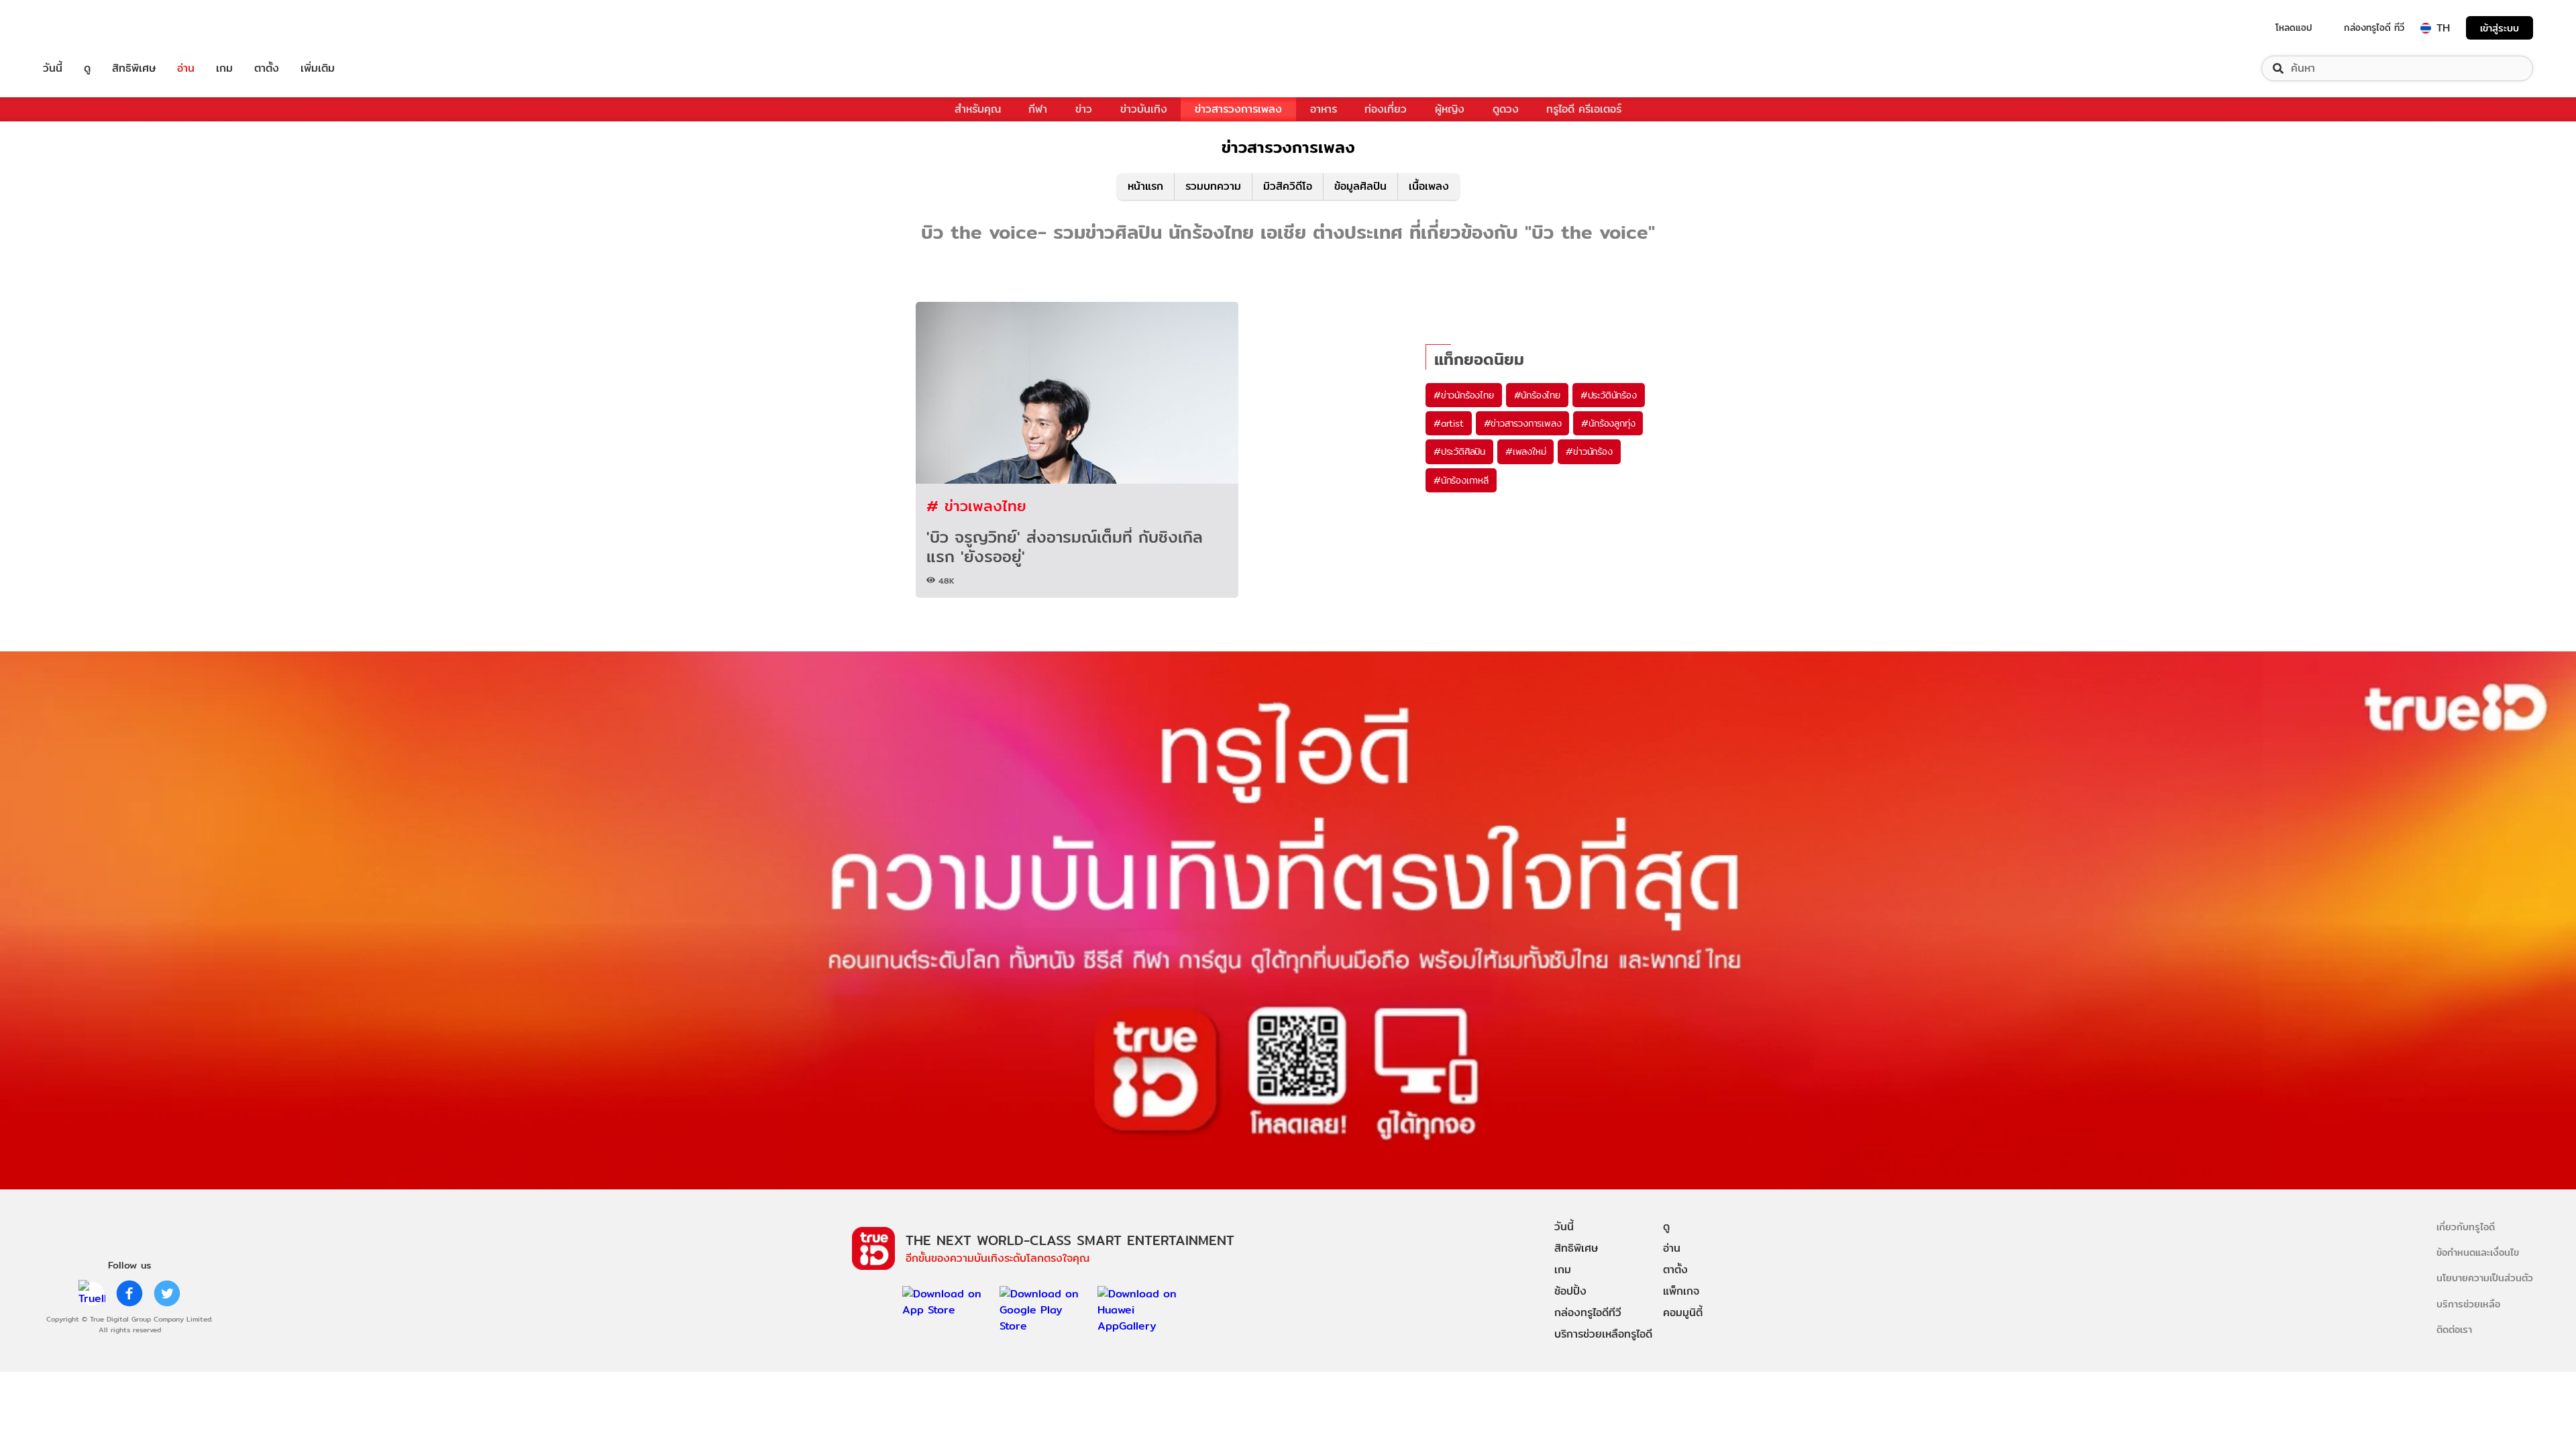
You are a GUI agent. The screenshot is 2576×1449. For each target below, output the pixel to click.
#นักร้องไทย (1537, 395)
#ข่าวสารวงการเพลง (1523, 423)
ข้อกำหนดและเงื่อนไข (2478, 1252)
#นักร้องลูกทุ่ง (1608, 423)
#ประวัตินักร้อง (1609, 395)
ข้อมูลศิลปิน (1360, 186)
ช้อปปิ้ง (1570, 1291)
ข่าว (1084, 109)
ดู (87, 68)
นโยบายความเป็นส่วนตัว (2485, 1278)
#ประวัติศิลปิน (1459, 451)
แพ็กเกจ (1681, 1291)
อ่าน (186, 68)
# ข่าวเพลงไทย (976, 505)
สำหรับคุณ (978, 109)
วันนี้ (53, 68)
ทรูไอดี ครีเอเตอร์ (1584, 109)
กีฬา (1038, 109)
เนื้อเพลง (1429, 186)
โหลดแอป (2294, 28)
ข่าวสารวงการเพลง (1238, 109)
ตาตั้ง (267, 68)
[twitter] (167, 1293)
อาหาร (1324, 109)
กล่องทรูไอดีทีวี (1588, 1312)
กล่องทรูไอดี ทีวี (2374, 28)
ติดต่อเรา (2454, 1329)
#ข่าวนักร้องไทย (1464, 395)
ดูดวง (1506, 109)
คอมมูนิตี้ (1683, 1312)
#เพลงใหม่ (1525, 451)
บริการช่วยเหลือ (2468, 1304)
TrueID (83, 28)
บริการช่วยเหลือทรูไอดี (1603, 1334)
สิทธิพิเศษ (134, 68)
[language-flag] (2426, 28)
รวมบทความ (1213, 186)
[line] (92, 1293)
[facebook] (129, 1293)
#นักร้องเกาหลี (1461, 480)
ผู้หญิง (1450, 109)
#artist (1449, 423)
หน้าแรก (1145, 186)
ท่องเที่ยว (1386, 109)
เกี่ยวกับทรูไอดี (2466, 1227)
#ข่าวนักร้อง (1589, 451)
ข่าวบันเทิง (1144, 109)
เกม (224, 68)
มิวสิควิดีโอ (1288, 186)
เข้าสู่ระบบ (2500, 28)
